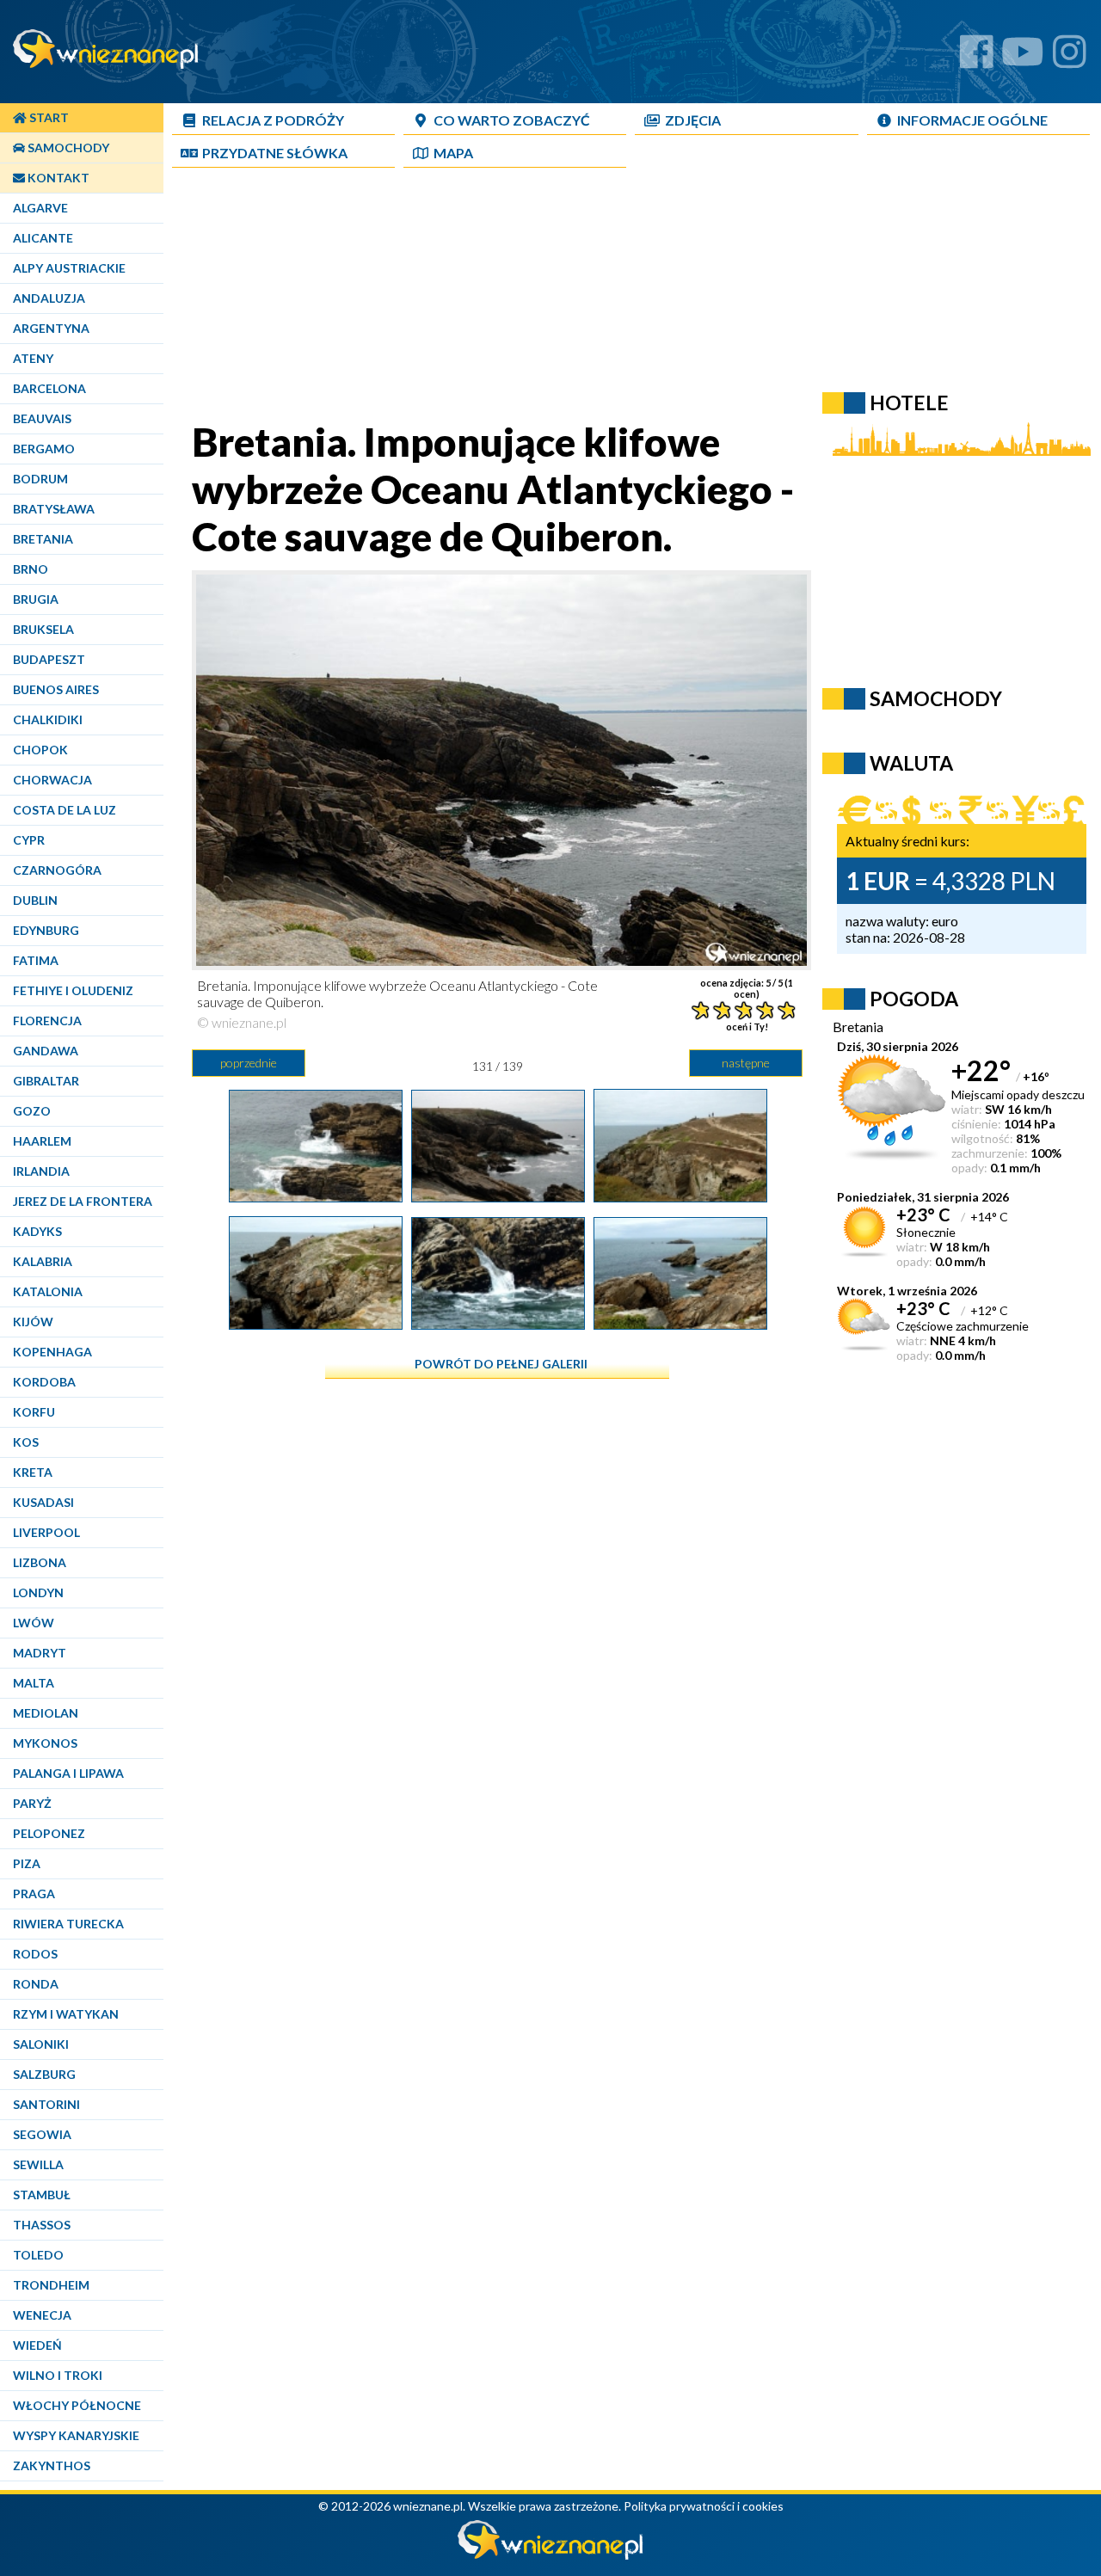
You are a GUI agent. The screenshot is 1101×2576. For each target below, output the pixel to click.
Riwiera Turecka (68, 1924)
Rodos (35, 1954)
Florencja (47, 1021)
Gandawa (46, 1051)
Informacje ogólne (972, 120)
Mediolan (46, 1713)
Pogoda (914, 999)
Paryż (32, 1803)
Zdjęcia (693, 120)
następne (746, 1063)
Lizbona (40, 1562)
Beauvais (42, 418)
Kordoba (44, 1382)
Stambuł (42, 2195)
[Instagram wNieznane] (1070, 58)
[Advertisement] (589, 298)
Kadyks (37, 1231)
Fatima (36, 960)
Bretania (43, 539)
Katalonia (48, 1291)
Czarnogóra (57, 870)
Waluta (911, 763)
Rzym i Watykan (66, 2014)
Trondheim (51, 2285)
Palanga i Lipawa (68, 1773)
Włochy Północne (77, 2405)
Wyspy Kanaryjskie (76, 2435)
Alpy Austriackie (69, 268)
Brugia (36, 599)
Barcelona (49, 388)
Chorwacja (52, 780)
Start (48, 117)
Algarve (40, 208)
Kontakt (57, 178)
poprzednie (249, 1063)
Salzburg (44, 2074)
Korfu (34, 1412)
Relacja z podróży (273, 120)
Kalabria (43, 1261)
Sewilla (38, 2164)
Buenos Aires (56, 689)
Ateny (33, 358)
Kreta (33, 1472)
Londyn (38, 1592)
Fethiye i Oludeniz (73, 990)
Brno (31, 569)
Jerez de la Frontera (83, 1201)
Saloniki (41, 2044)
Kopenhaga (52, 1352)
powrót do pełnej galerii (501, 1364)
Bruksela (43, 629)
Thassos (42, 2225)
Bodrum (40, 479)
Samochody (67, 148)
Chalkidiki (48, 719)
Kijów (33, 1322)
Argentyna (51, 328)
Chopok (40, 750)
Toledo (38, 2255)
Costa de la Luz (65, 810)
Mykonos (45, 1743)
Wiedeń (37, 2345)
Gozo (32, 1111)
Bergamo (44, 449)
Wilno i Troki (58, 2375)
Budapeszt (49, 659)
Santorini (46, 2104)
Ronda (36, 1984)
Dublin (35, 900)
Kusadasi (43, 1502)
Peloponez (49, 1833)
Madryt (40, 1653)
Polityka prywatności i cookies (704, 2506)
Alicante (43, 238)
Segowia (42, 2134)
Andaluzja (49, 298)
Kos (26, 1442)
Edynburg (46, 930)
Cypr (29, 840)
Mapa (453, 153)
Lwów (34, 1623)
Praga (34, 1894)
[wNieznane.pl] (550, 2555)
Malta (34, 1683)
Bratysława (54, 509)
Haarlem (42, 1141)
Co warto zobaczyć (512, 120)
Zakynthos (52, 2465)
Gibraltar (46, 1081)
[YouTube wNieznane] (1023, 58)
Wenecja (42, 2315)
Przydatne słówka (275, 153)
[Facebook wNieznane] (977, 58)
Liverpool (46, 1532)
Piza (27, 1863)
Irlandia (41, 1171)
